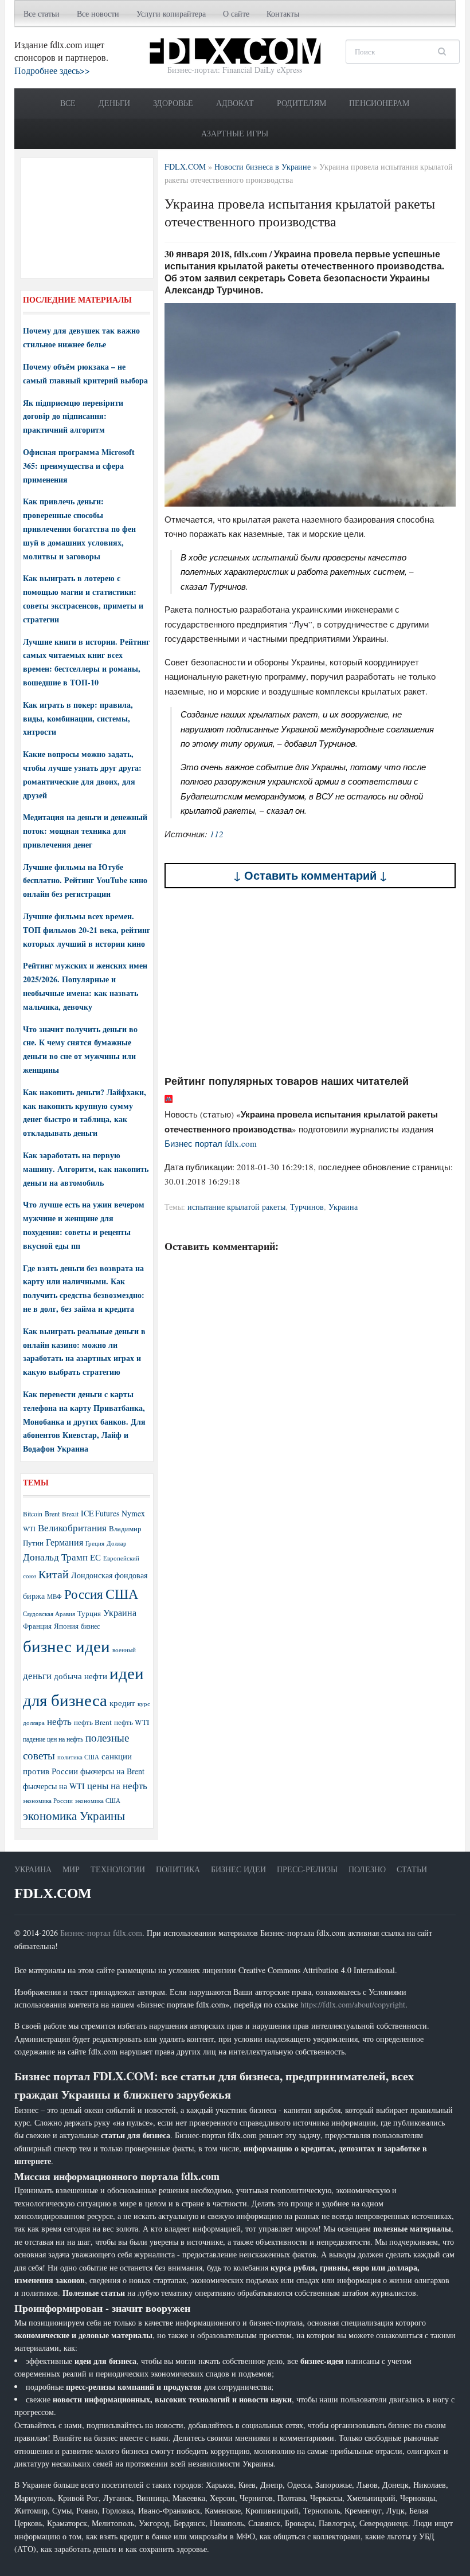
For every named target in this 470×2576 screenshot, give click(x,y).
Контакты (283, 13)
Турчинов (307, 1207)
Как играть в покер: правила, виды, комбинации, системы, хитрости (78, 718)
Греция (95, 1543)
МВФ (54, 1596)
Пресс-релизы (307, 1869)
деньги (37, 1675)
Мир (71, 1869)
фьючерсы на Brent (112, 1771)
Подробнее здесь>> (52, 70)
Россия (84, 1594)
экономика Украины (74, 1816)
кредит (122, 1703)
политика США (78, 1757)
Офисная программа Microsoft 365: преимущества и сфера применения (79, 466)
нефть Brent (93, 1722)
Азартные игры (235, 133)
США (122, 1594)
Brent (52, 1514)
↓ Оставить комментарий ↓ (310, 875)
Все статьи (42, 13)
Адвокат (235, 103)
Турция (89, 1614)
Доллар (117, 1543)
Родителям (301, 103)
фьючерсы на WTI (54, 1786)
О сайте (236, 13)
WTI (29, 1528)
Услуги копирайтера (171, 13)
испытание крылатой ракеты (236, 1207)
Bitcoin (33, 1514)
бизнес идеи (66, 1646)
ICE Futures (100, 1513)
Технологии (118, 1869)
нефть (59, 1721)
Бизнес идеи (238, 1869)
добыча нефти (81, 1676)
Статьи (412, 1869)
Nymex (133, 1513)
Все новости (98, 13)
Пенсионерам (379, 103)
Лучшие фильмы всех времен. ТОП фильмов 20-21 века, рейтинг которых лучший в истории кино (87, 930)
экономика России (48, 1801)
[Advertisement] (310, 981)
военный (124, 1650)
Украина (343, 1207)
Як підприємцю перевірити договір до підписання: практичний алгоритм (73, 416)
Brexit (70, 1514)
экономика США (98, 1800)
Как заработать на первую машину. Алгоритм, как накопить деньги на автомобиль (86, 1169)
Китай (54, 1574)
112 (217, 834)
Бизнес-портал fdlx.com (101, 1933)
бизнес (90, 1626)
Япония (66, 1626)
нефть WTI (132, 1722)
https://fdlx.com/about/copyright (353, 2004)
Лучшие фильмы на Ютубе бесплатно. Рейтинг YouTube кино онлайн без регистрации (85, 881)
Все (68, 103)
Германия (64, 1542)
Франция (37, 1626)
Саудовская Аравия (49, 1614)
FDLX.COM (53, 1893)
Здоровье (173, 103)
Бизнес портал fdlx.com (211, 1143)
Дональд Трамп (55, 1557)
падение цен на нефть (53, 1739)
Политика (178, 1869)
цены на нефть (117, 1785)
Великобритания (72, 1528)
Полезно (367, 1869)
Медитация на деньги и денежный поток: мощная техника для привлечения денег (85, 831)
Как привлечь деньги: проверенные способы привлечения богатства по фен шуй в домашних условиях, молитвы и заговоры (79, 528)
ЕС (95, 1557)
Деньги (114, 103)
